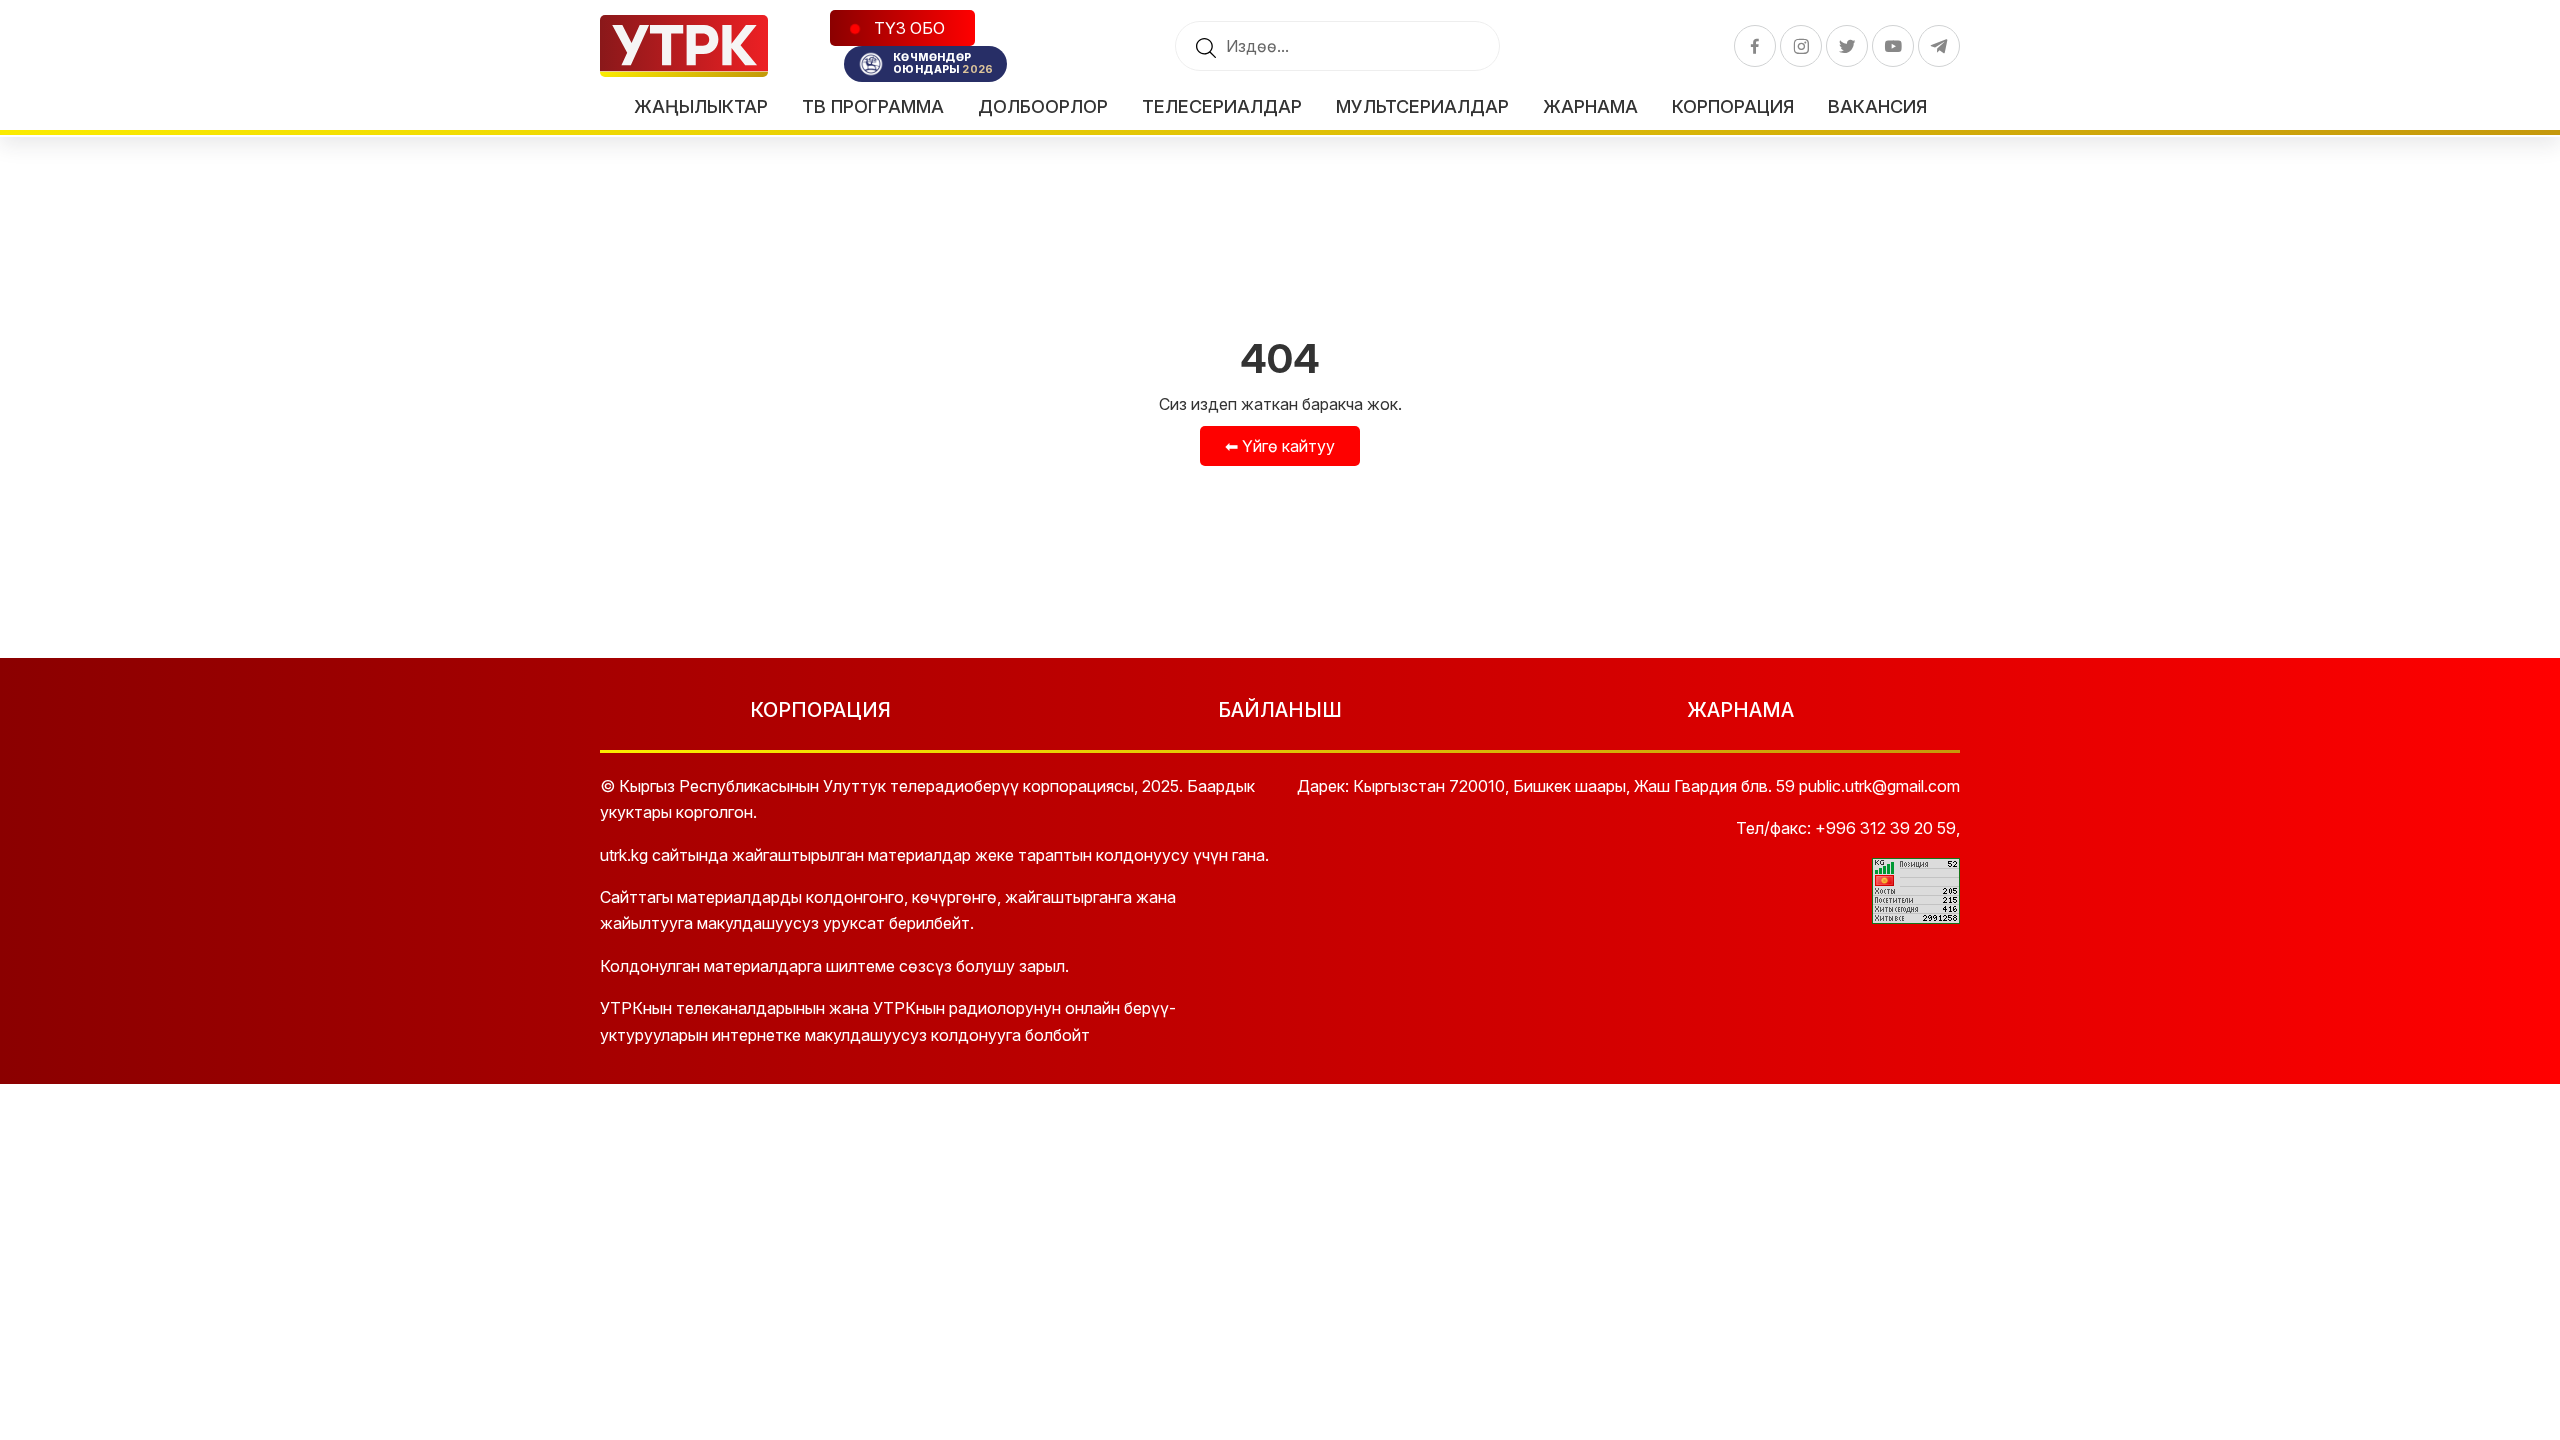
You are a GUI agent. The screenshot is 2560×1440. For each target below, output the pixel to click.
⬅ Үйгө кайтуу (1280, 446)
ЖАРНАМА (1740, 710)
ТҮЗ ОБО (907, 28)
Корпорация (1733, 106)
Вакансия (1877, 106)
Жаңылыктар (701, 106)
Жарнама (1590, 106)
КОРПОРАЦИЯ (820, 710)
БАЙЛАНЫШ (1280, 710)
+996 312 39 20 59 (1885, 828)
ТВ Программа (873, 106)
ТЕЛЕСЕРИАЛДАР (1222, 106)
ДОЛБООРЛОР (1043, 106)
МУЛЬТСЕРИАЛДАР (1422, 106)
